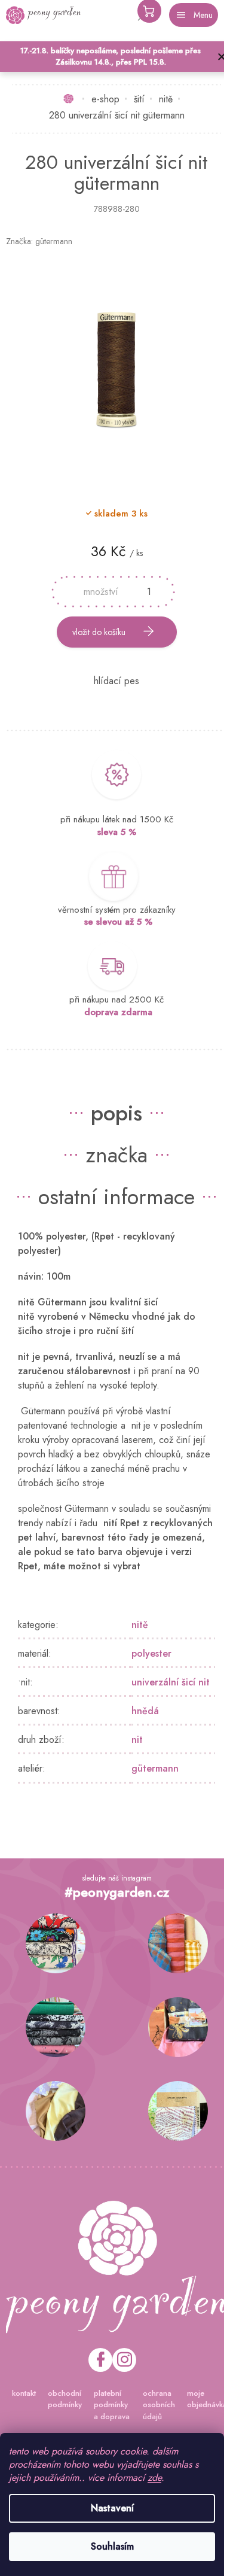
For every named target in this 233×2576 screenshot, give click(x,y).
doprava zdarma (118, 1012)
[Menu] (194, 15)
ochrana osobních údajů (159, 2405)
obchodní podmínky (65, 2399)
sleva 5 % (117, 832)
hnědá (145, 1711)
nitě (140, 1625)
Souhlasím (112, 2546)
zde (154, 2478)
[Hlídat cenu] (116, 681)
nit (137, 1740)
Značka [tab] (116, 1155)
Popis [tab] (116, 1113)
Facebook (100, 2360)
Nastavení (112, 2508)
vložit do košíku (99, 632)
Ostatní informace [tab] (116, 1196)
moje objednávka (207, 2399)
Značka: (39, 241)
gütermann (155, 1768)
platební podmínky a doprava (112, 2405)
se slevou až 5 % (118, 922)
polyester (151, 1653)
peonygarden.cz (124, 2360)
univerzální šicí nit (171, 1682)
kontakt (24, 2393)
